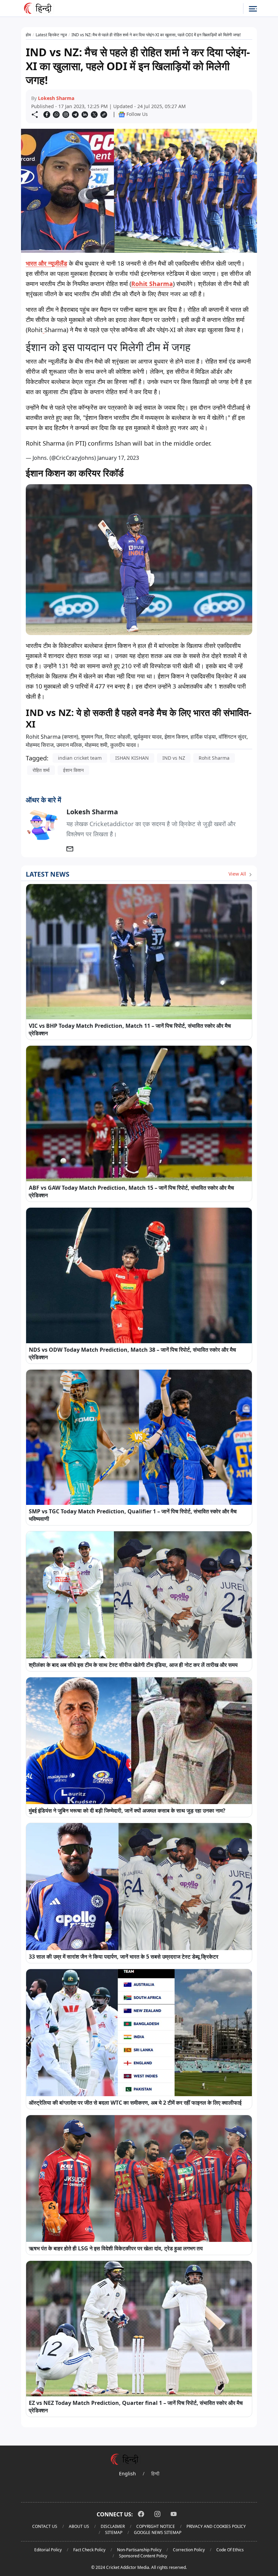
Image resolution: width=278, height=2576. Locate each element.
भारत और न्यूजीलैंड (46, 263)
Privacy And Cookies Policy (216, 2526)
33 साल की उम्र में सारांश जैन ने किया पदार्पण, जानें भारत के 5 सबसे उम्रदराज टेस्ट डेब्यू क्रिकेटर (124, 1957)
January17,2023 (118, 458)
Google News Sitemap (158, 2532)
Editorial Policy (48, 2550)
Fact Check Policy (89, 2550)
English (127, 2473)
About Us (79, 2526)
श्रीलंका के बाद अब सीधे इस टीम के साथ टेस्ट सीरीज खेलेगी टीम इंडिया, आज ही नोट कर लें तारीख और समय (133, 1665)
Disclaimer (113, 2526)
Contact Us (45, 2526)
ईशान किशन (73, 770)
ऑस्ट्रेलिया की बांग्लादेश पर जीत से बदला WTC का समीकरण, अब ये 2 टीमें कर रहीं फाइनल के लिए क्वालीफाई (135, 2103)
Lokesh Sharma (56, 98)
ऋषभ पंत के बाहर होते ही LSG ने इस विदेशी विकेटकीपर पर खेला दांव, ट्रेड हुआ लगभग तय (116, 2248)
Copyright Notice (156, 2526)
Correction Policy (189, 2550)
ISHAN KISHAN (132, 758)
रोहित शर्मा (41, 770)
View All (238, 874)
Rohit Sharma (152, 284)
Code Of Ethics (230, 2550)
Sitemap (114, 2532)
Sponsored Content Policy (143, 2556)
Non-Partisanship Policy (139, 2550)
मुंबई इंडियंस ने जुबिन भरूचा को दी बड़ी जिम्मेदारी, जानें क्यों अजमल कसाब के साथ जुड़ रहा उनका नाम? (127, 1811)
